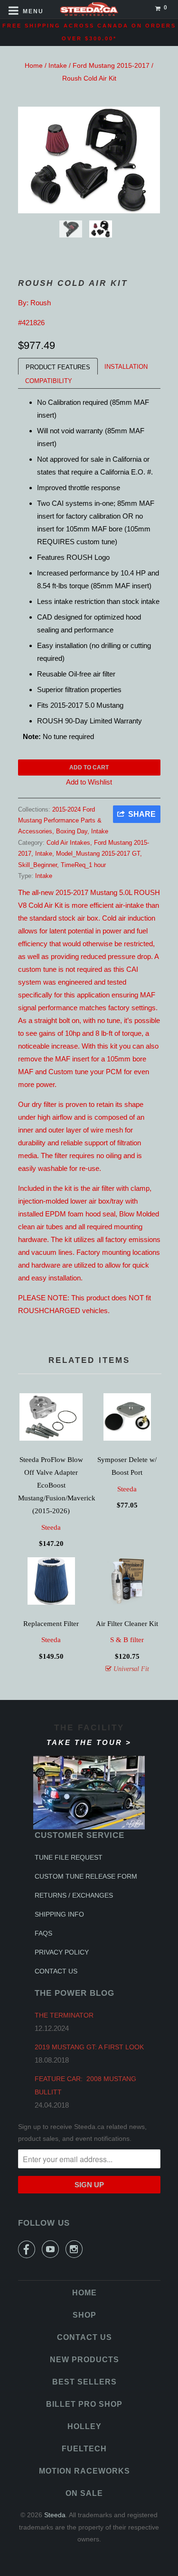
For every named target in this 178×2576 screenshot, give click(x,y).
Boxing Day (72, 831)
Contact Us (56, 1971)
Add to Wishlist (89, 782)
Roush (41, 303)
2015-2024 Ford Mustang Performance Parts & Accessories (60, 821)
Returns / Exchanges (74, 1895)
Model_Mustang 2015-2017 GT (98, 854)
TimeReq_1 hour (83, 865)
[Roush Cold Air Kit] (89, 160)
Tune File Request (69, 1857)
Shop (84, 2315)
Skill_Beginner (37, 865)
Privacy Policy (62, 1952)
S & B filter (127, 1640)
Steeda (51, 1527)
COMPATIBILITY (49, 381)
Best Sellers (84, 2382)
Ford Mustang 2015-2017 (111, 65)
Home (34, 65)
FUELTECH (84, 2449)
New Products (84, 2360)
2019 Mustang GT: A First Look (89, 2047)
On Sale (84, 2493)
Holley (84, 2426)
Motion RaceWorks (84, 2471)
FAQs (43, 1933)
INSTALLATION (126, 367)
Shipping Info (59, 1914)
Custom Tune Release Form (86, 1876)
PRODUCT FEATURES (58, 367)
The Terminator (64, 2015)
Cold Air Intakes (68, 843)
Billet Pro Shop (84, 2404)
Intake (58, 65)
